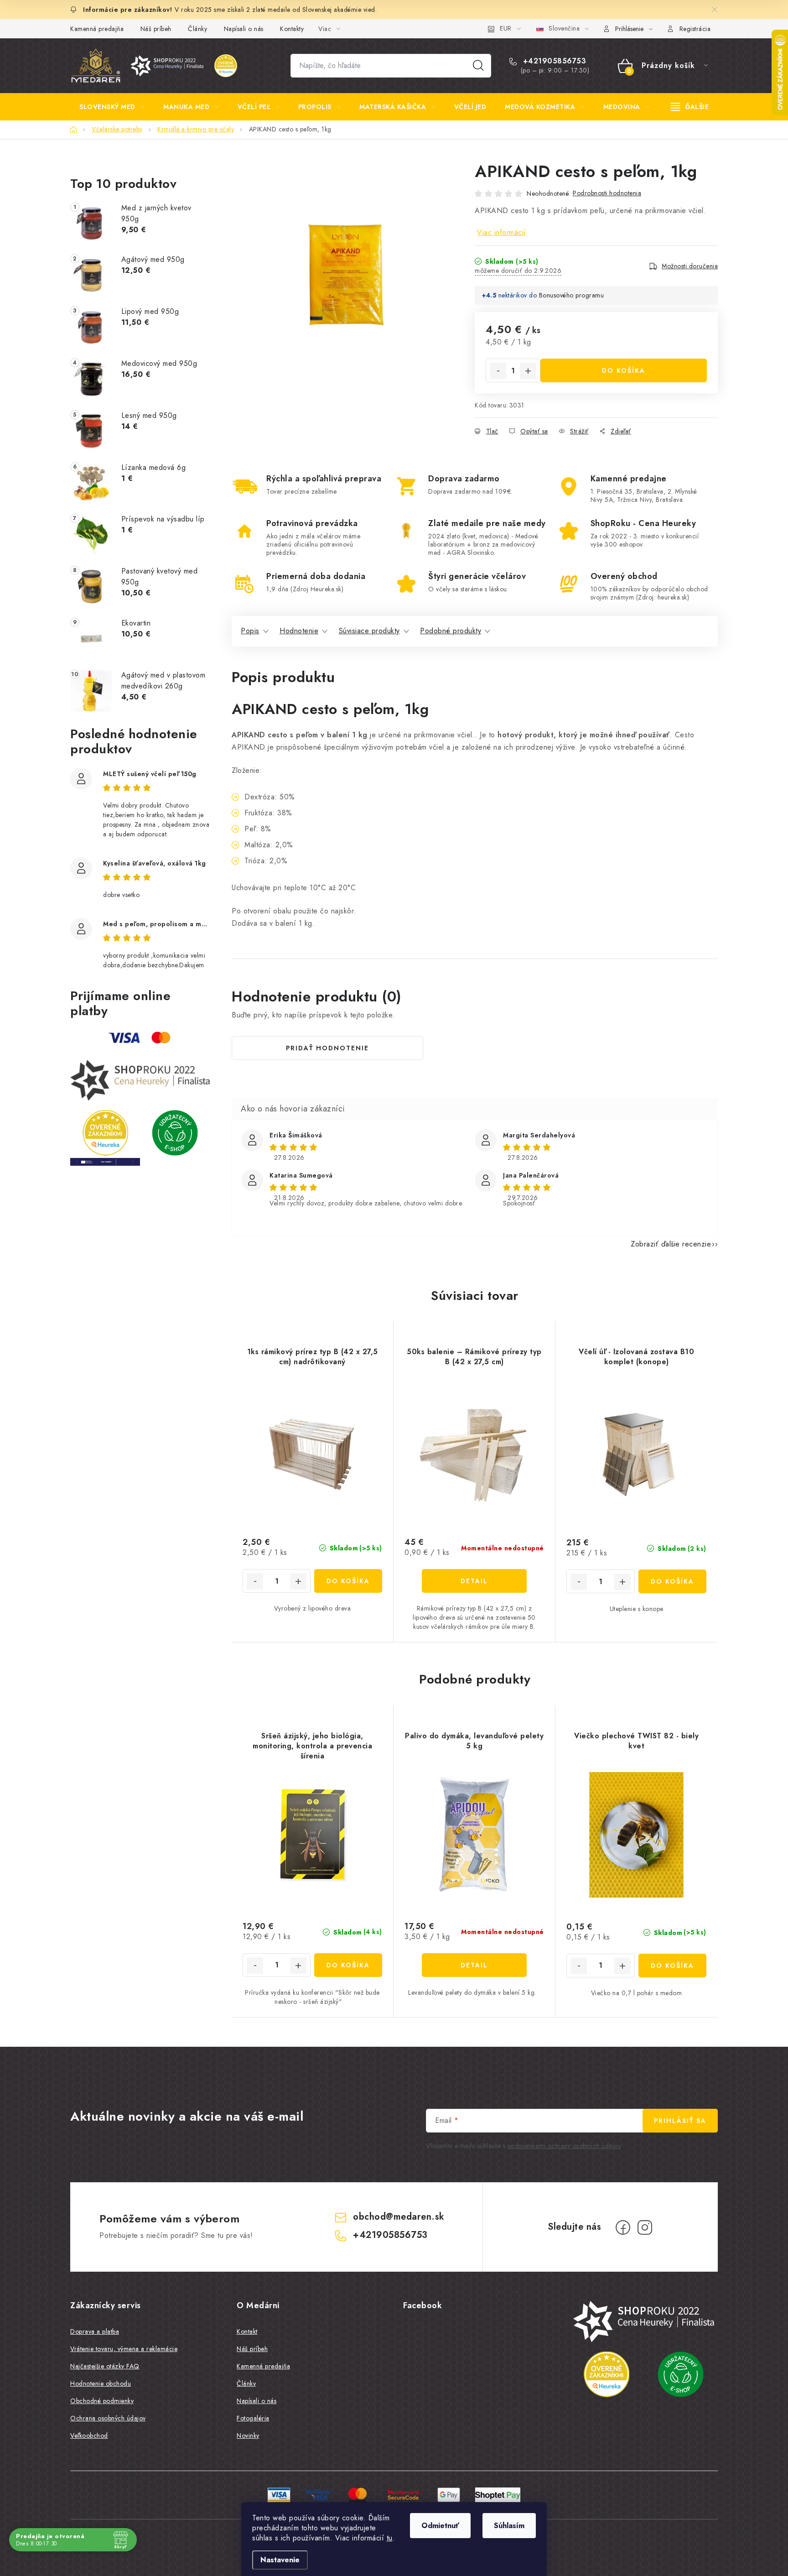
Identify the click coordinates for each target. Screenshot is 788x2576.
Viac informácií (502, 232)
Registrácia (695, 29)
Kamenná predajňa (97, 29)
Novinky (248, 2435)
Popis (250, 631)
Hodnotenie (299, 631)
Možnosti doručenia (690, 266)
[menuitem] (112, 107)
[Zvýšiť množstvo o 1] (528, 371)
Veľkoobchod (89, 2435)
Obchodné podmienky (102, 2401)
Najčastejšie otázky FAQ (105, 2366)
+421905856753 (553, 61)
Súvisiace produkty (369, 631)
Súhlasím (509, 2526)
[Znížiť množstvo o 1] (498, 371)
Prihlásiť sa (680, 2121)
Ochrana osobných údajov (108, 2418)
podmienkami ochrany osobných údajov (564, 2146)
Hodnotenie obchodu (101, 2383)
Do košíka (624, 370)
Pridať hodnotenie (327, 1048)
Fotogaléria (253, 2418)
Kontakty (292, 29)
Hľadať (478, 66)
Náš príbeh (156, 29)
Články (197, 29)
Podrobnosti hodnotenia (607, 193)
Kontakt (247, 2331)
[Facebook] (623, 2227)
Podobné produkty (451, 631)
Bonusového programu (572, 295)
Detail (474, 1581)
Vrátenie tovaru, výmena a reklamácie (124, 2349)
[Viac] (690, 107)
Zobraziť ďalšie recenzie (671, 1244)
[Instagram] (645, 2227)
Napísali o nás (244, 29)
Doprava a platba (95, 2331)
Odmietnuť (440, 2526)
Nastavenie (280, 2560)
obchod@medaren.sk (399, 2217)
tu (390, 2538)
